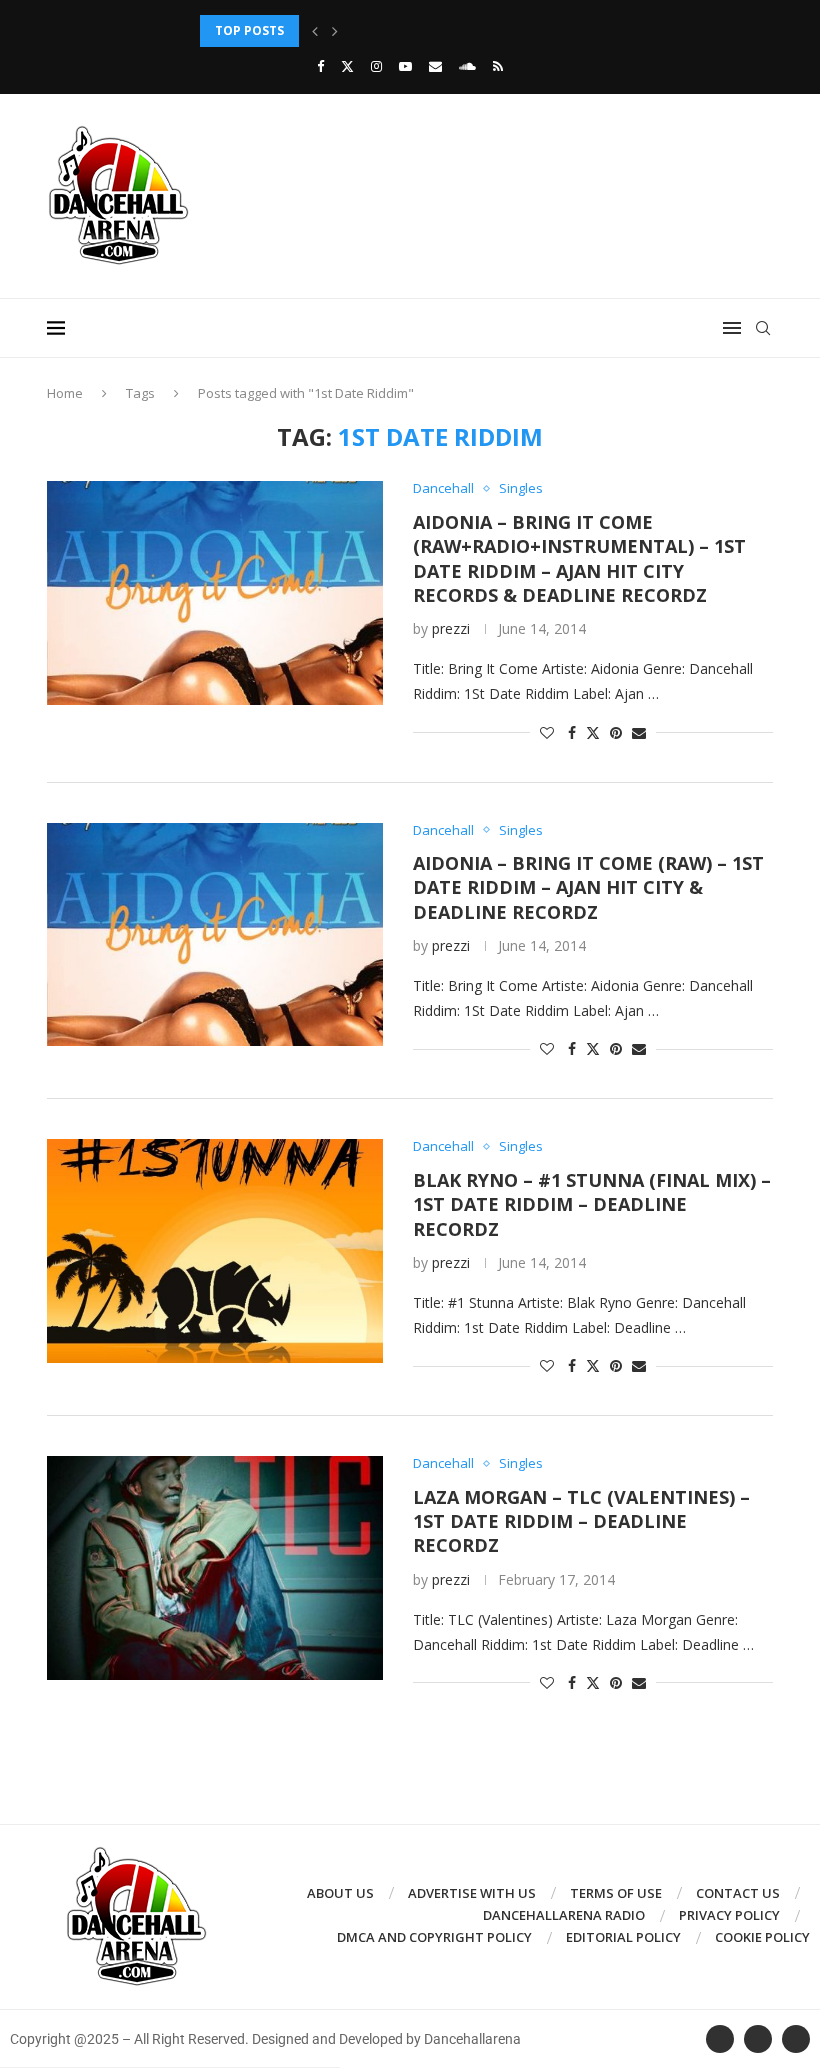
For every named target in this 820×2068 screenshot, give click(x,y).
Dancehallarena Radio (564, 1915)
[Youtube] (405, 66)
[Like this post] (547, 732)
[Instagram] (376, 66)
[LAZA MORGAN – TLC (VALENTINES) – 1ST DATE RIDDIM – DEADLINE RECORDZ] (215, 1568)
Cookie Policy (762, 1937)
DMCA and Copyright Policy (434, 1937)
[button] (315, 31)
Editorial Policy (623, 1937)
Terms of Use (616, 1893)
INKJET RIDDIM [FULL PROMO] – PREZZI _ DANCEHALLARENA (381, 30)
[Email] (435, 66)
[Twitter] (347, 66)
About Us (340, 1893)
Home (65, 393)
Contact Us (738, 1893)
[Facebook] (320, 66)
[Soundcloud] (467, 66)
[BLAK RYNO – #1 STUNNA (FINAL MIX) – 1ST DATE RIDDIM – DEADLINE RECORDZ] (215, 1251)
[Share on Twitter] (593, 732)
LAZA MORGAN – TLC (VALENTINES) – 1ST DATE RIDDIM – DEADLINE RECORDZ (581, 1521)
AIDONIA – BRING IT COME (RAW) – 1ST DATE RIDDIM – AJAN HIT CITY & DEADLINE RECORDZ (588, 887)
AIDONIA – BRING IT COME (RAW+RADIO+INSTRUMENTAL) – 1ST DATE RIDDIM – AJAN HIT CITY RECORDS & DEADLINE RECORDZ (579, 558)
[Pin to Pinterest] (616, 732)
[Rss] (498, 66)
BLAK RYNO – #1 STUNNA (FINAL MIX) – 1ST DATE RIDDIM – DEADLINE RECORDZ (592, 1204)
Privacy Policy (729, 1915)
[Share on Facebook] (572, 732)
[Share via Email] (639, 732)
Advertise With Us (472, 1893)
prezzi (451, 628)
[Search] (763, 328)
